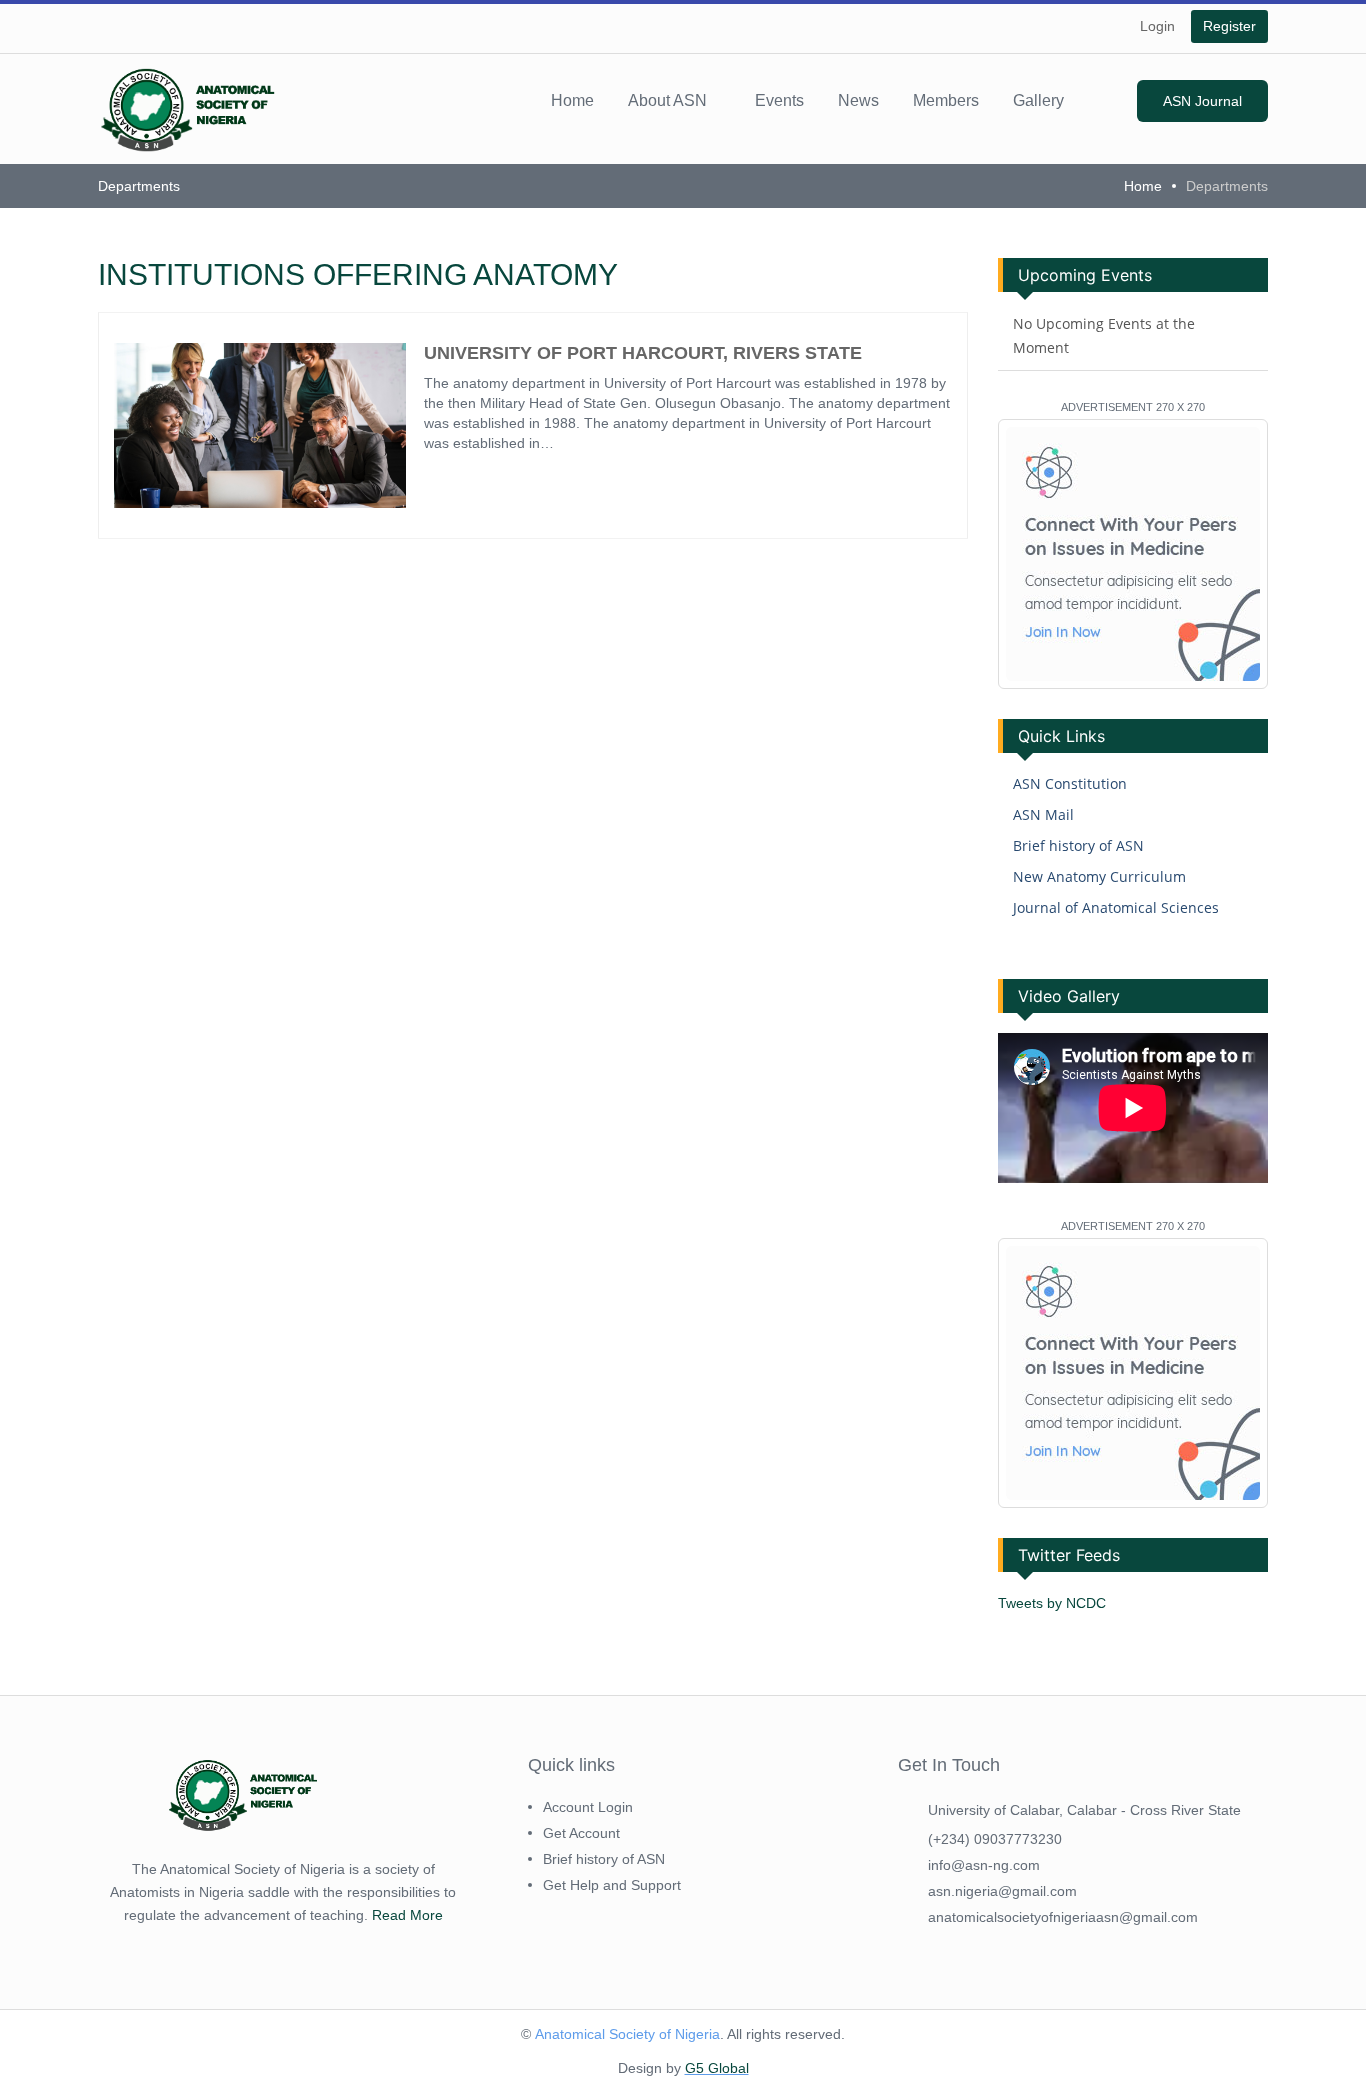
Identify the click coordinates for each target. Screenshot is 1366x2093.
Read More (407, 1915)
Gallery (1038, 100)
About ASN (667, 100)
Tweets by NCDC (1052, 1603)
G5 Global (717, 2068)
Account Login (588, 1807)
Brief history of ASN (1078, 845)
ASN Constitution (1070, 783)
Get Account (581, 1833)
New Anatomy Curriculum (1099, 876)
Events (779, 100)
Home (572, 100)
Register (1229, 26)
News (858, 100)
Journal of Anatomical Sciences (1116, 907)
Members (946, 100)
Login (1157, 26)
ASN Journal (1202, 101)
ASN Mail (1043, 814)
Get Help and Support (612, 1885)
